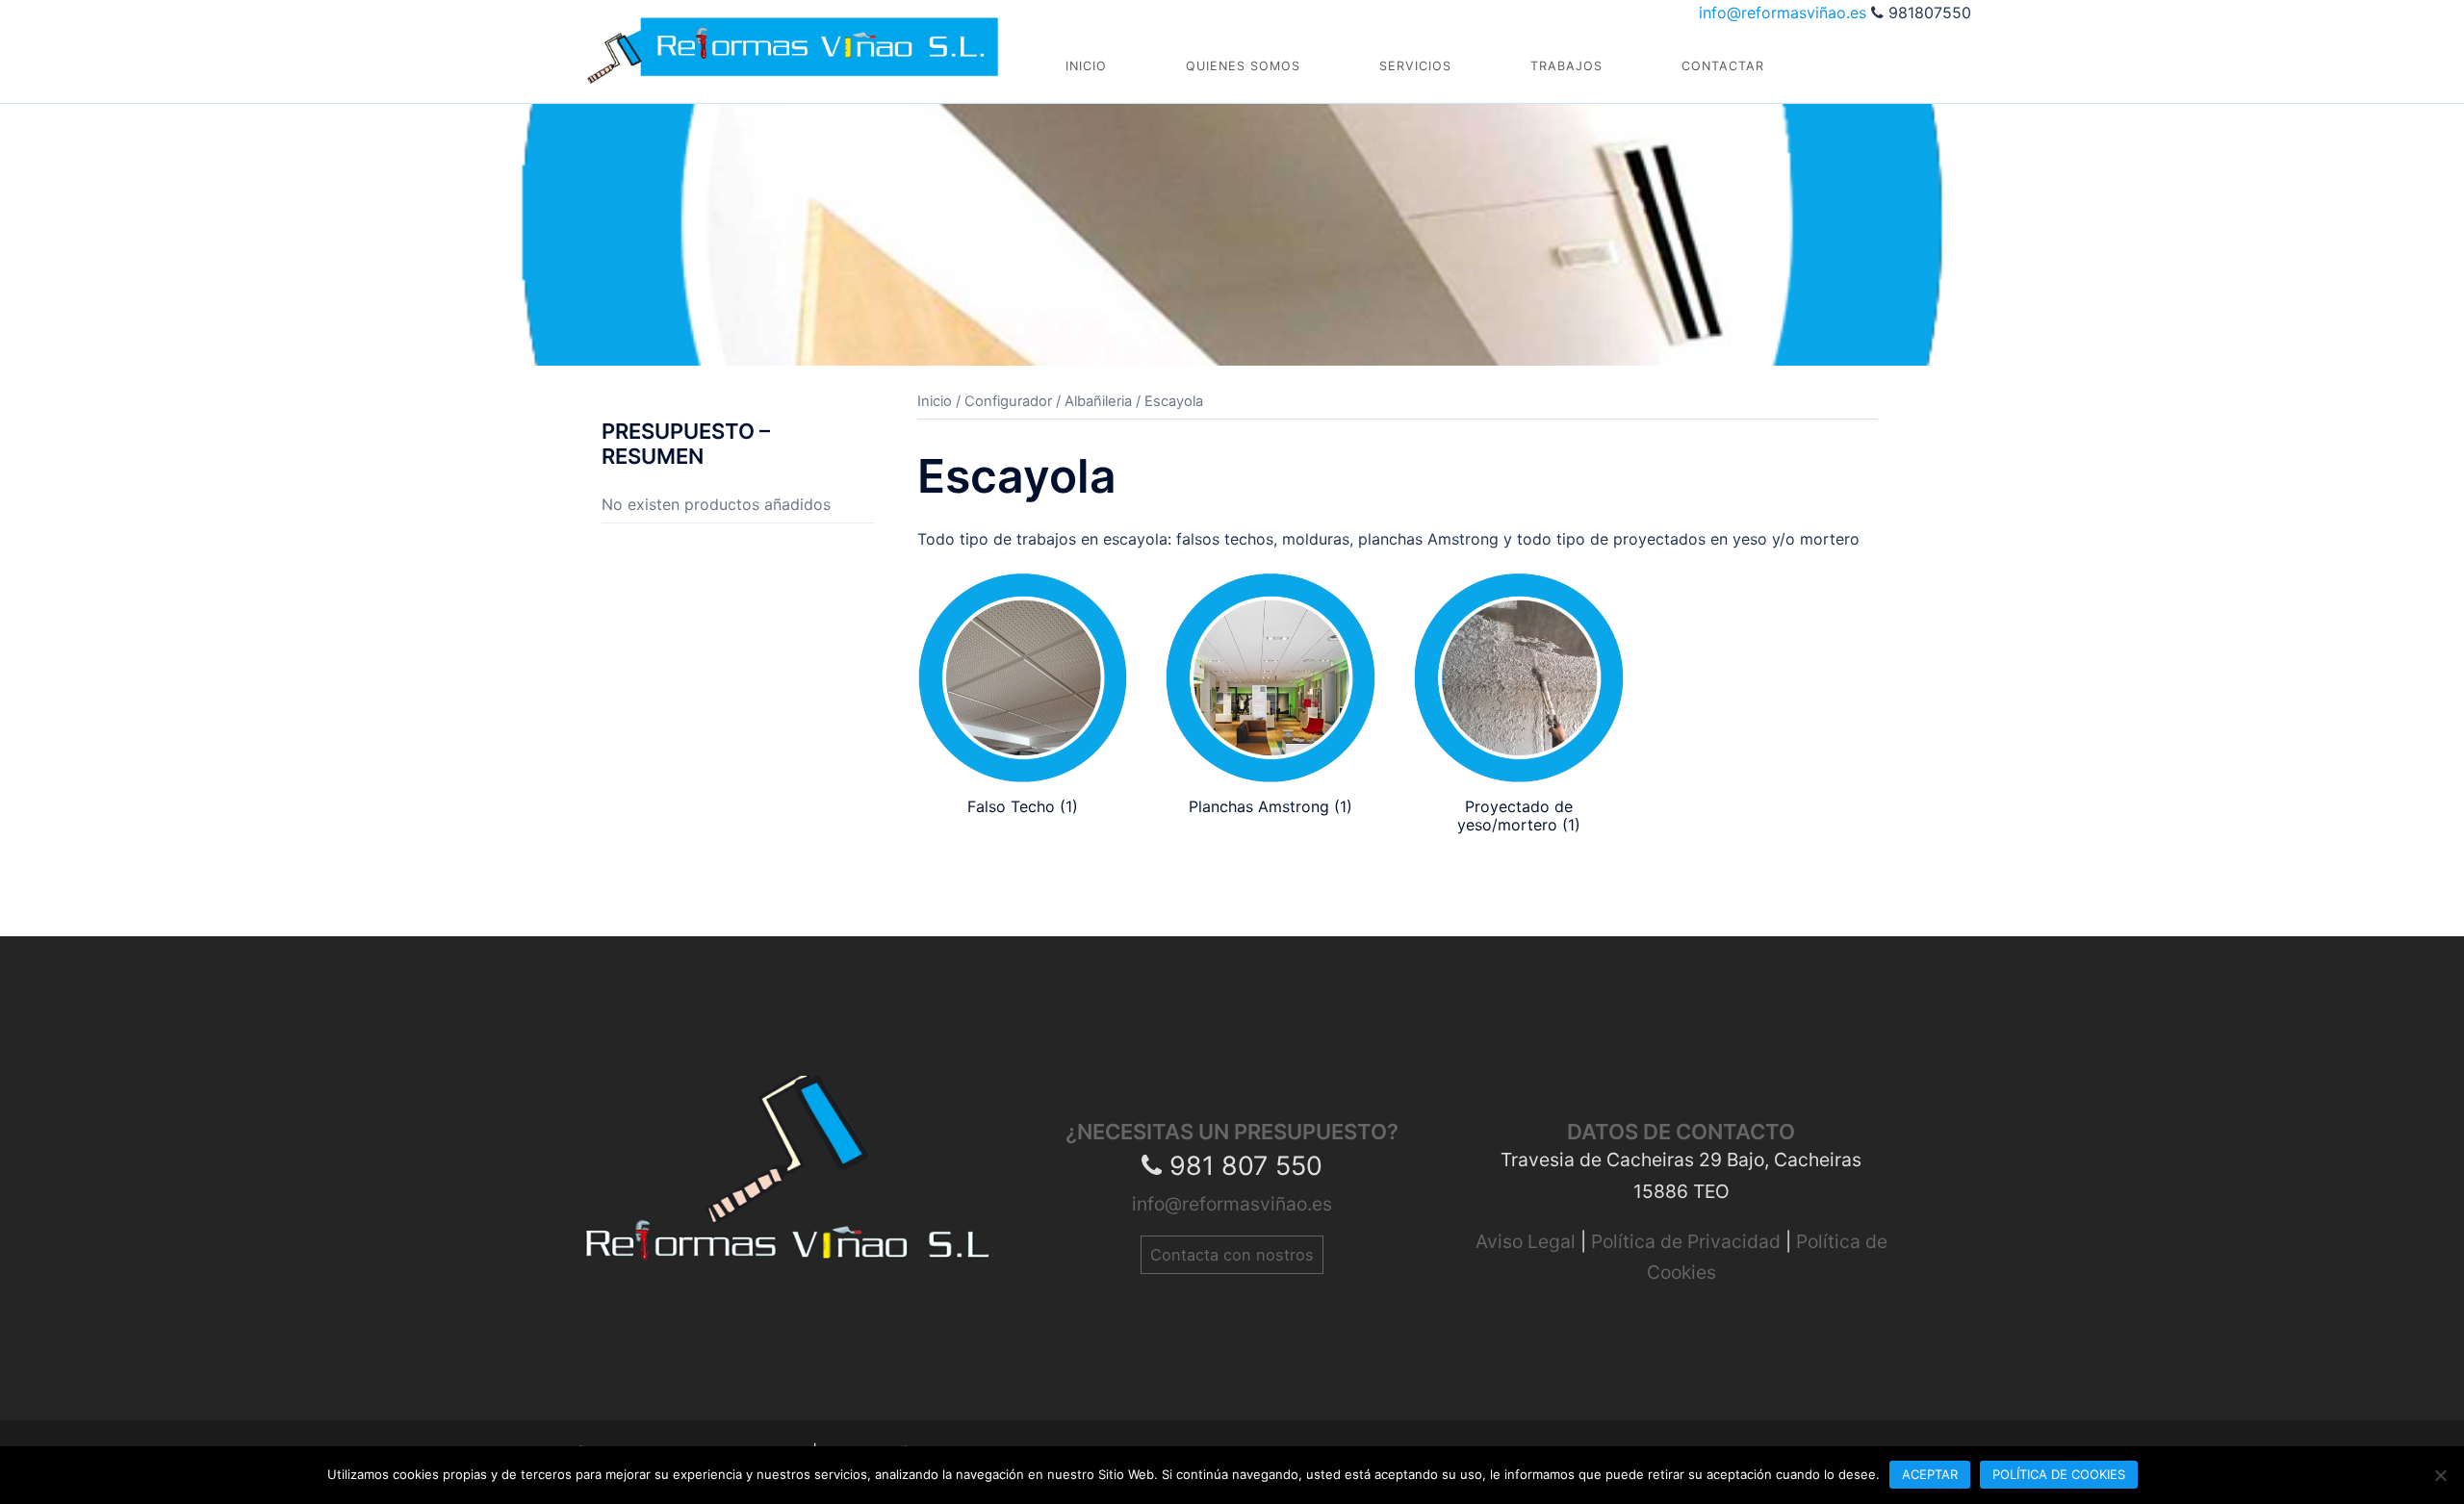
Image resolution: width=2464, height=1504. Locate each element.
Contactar (1723, 66)
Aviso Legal (1528, 1241)
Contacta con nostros (1232, 1255)
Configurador (1008, 401)
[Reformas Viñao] (793, 40)
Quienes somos (1243, 66)
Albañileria (1098, 401)
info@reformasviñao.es (1785, 13)
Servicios (1415, 66)
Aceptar (1930, 1474)
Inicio (1086, 66)
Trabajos (1566, 66)
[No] (2440, 1475)
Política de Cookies (2059, 1474)
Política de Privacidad (1688, 1241)
